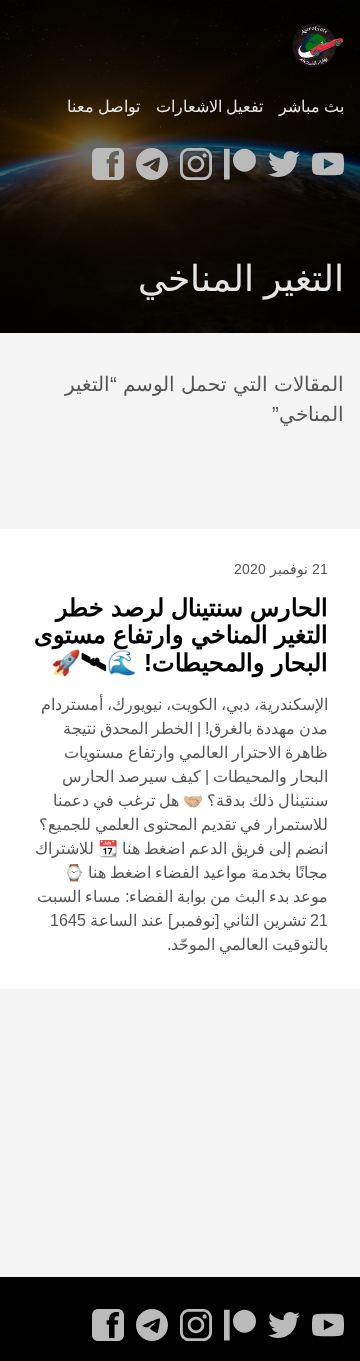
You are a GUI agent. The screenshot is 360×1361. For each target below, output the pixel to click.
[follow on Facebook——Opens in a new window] (104, 158)
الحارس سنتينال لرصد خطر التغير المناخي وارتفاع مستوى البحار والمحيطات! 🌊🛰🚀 (181, 635)
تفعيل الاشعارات (209, 106)
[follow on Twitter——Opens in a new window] (280, 158)
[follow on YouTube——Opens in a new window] (324, 158)
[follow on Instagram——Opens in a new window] (192, 158)
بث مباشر (311, 106)
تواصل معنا (103, 106)
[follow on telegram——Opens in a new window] (148, 158)
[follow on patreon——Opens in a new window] (236, 158)
